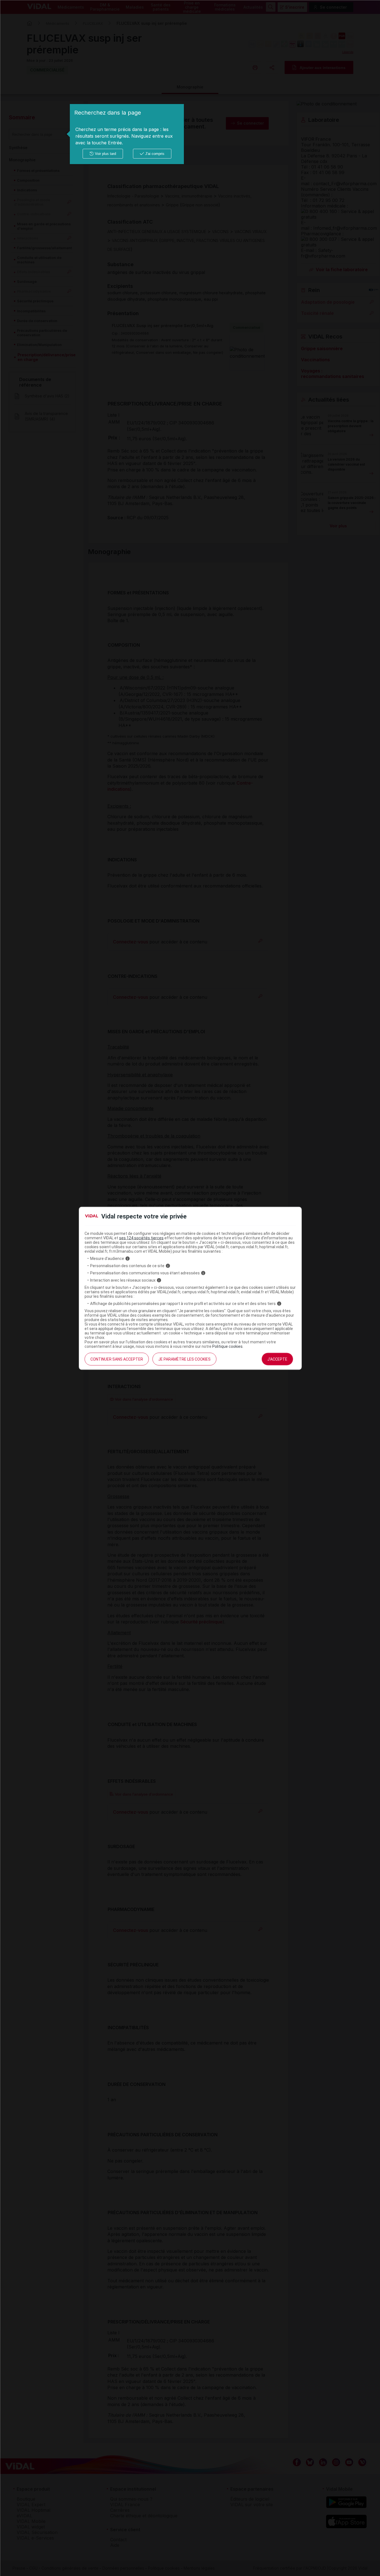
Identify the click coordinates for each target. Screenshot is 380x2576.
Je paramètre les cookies (184, 1359)
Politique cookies (227, 1346)
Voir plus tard (105, 154)
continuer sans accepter (117, 1359)
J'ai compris (155, 154)
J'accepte (277, 1359)
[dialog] (127, 134)
